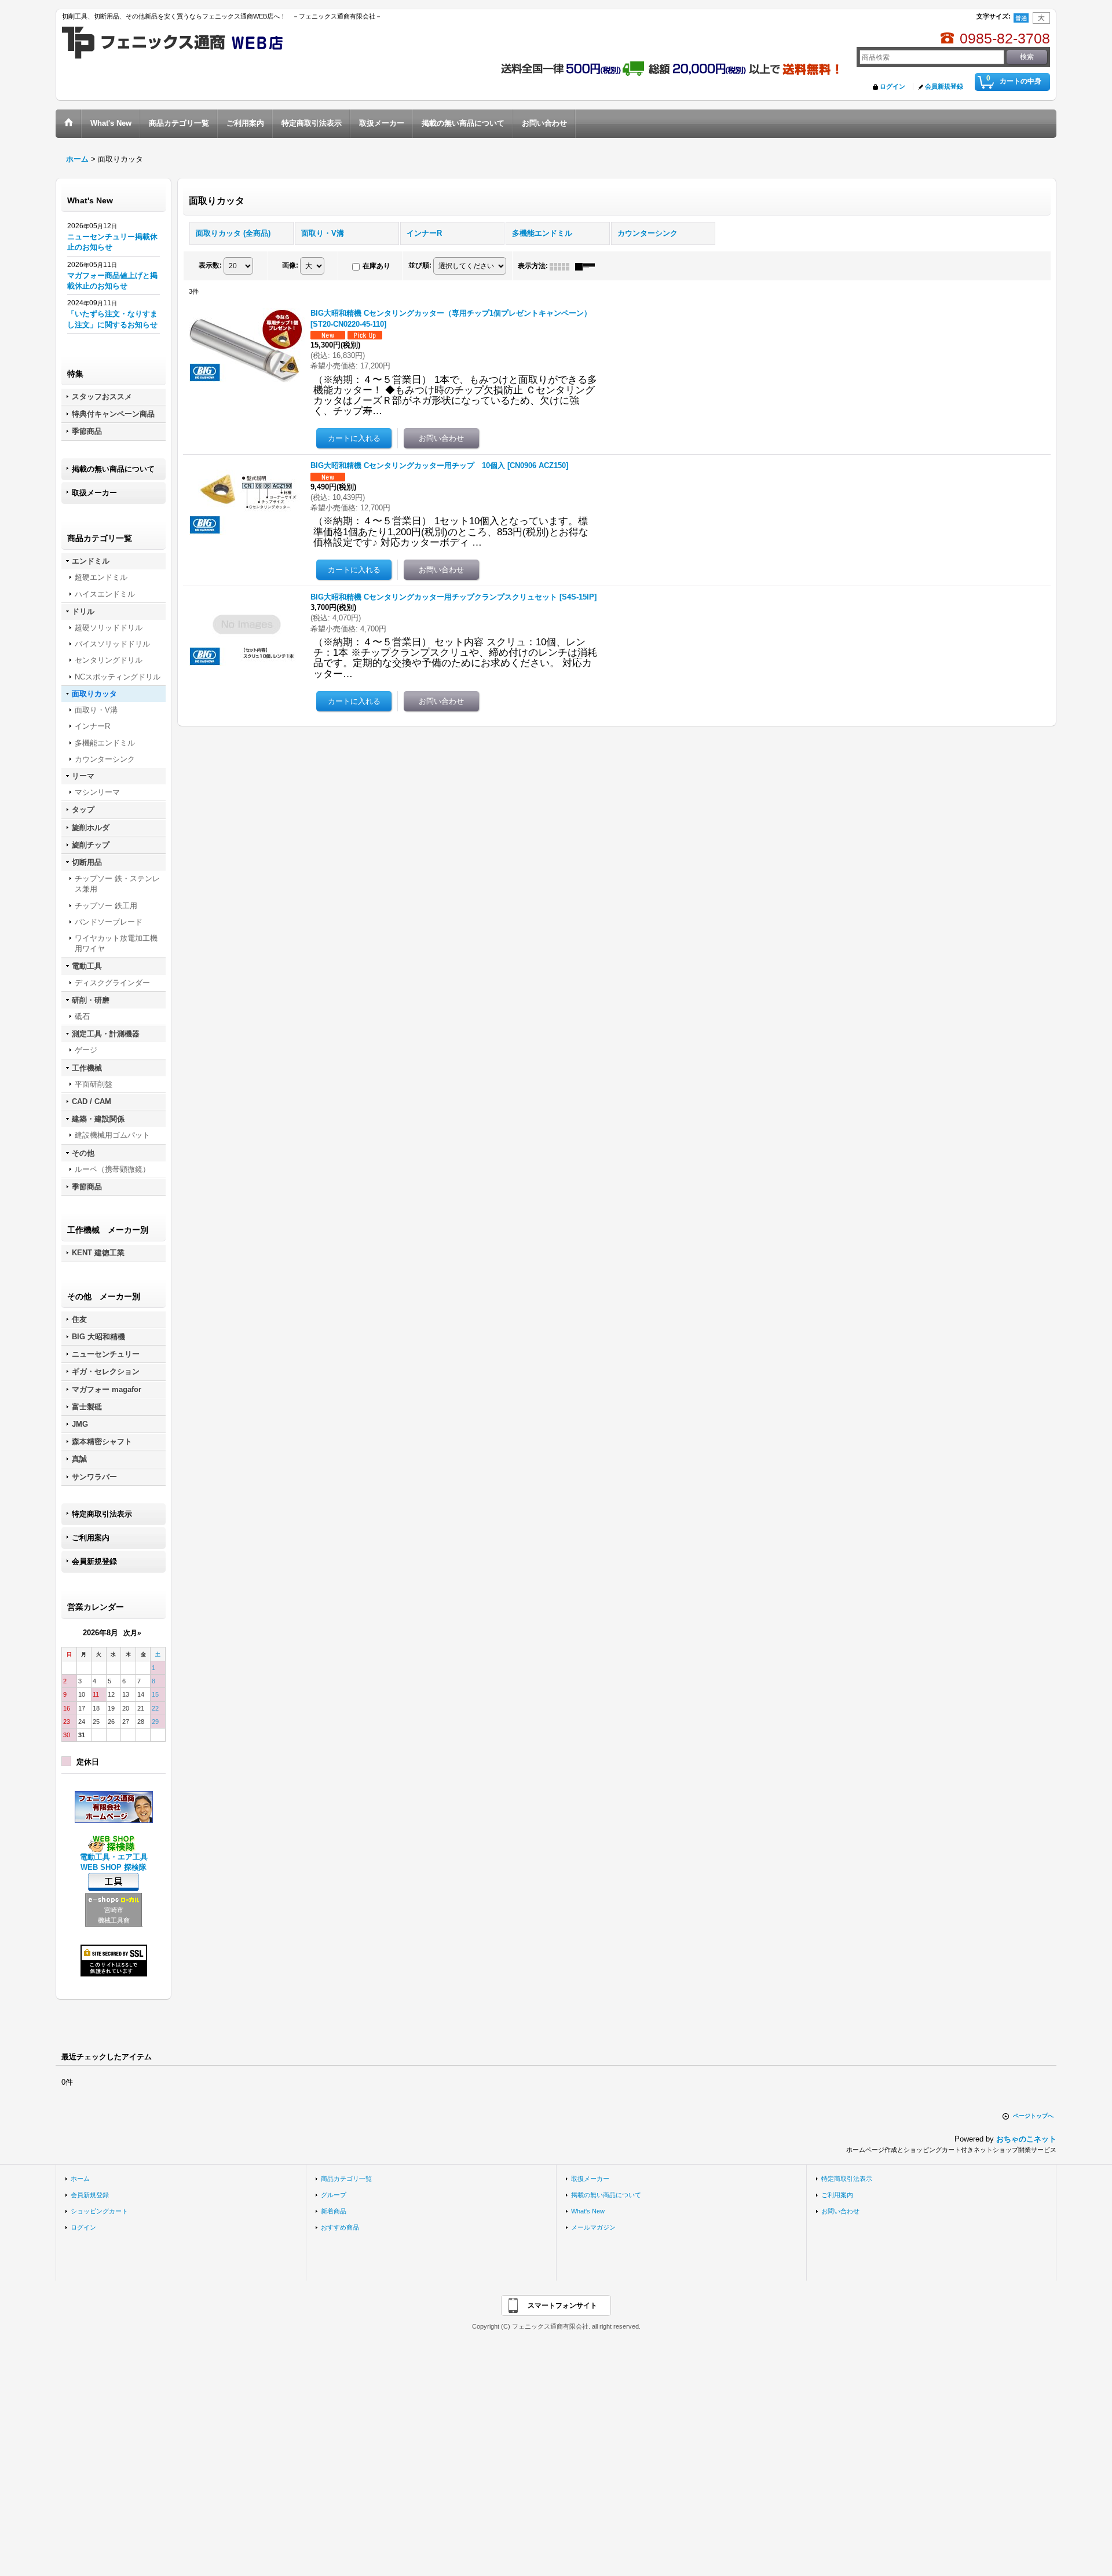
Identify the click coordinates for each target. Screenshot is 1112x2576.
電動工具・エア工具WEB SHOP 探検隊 (114, 1862)
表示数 (210, 265)
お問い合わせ (840, 2211)
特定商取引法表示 (102, 1514)
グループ (334, 2195)
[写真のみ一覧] (562, 266)
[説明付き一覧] (588, 266)
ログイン (892, 86)
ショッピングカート (99, 2211)
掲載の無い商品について (113, 469)
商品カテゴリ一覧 (346, 2179)
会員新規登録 (944, 86)
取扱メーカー (94, 493)
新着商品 (334, 2211)
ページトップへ (1033, 2116)
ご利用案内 (91, 1538)
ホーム (80, 2179)
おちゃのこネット (1026, 2139)
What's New (588, 2211)
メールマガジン (593, 2227)
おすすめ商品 (340, 2227)
